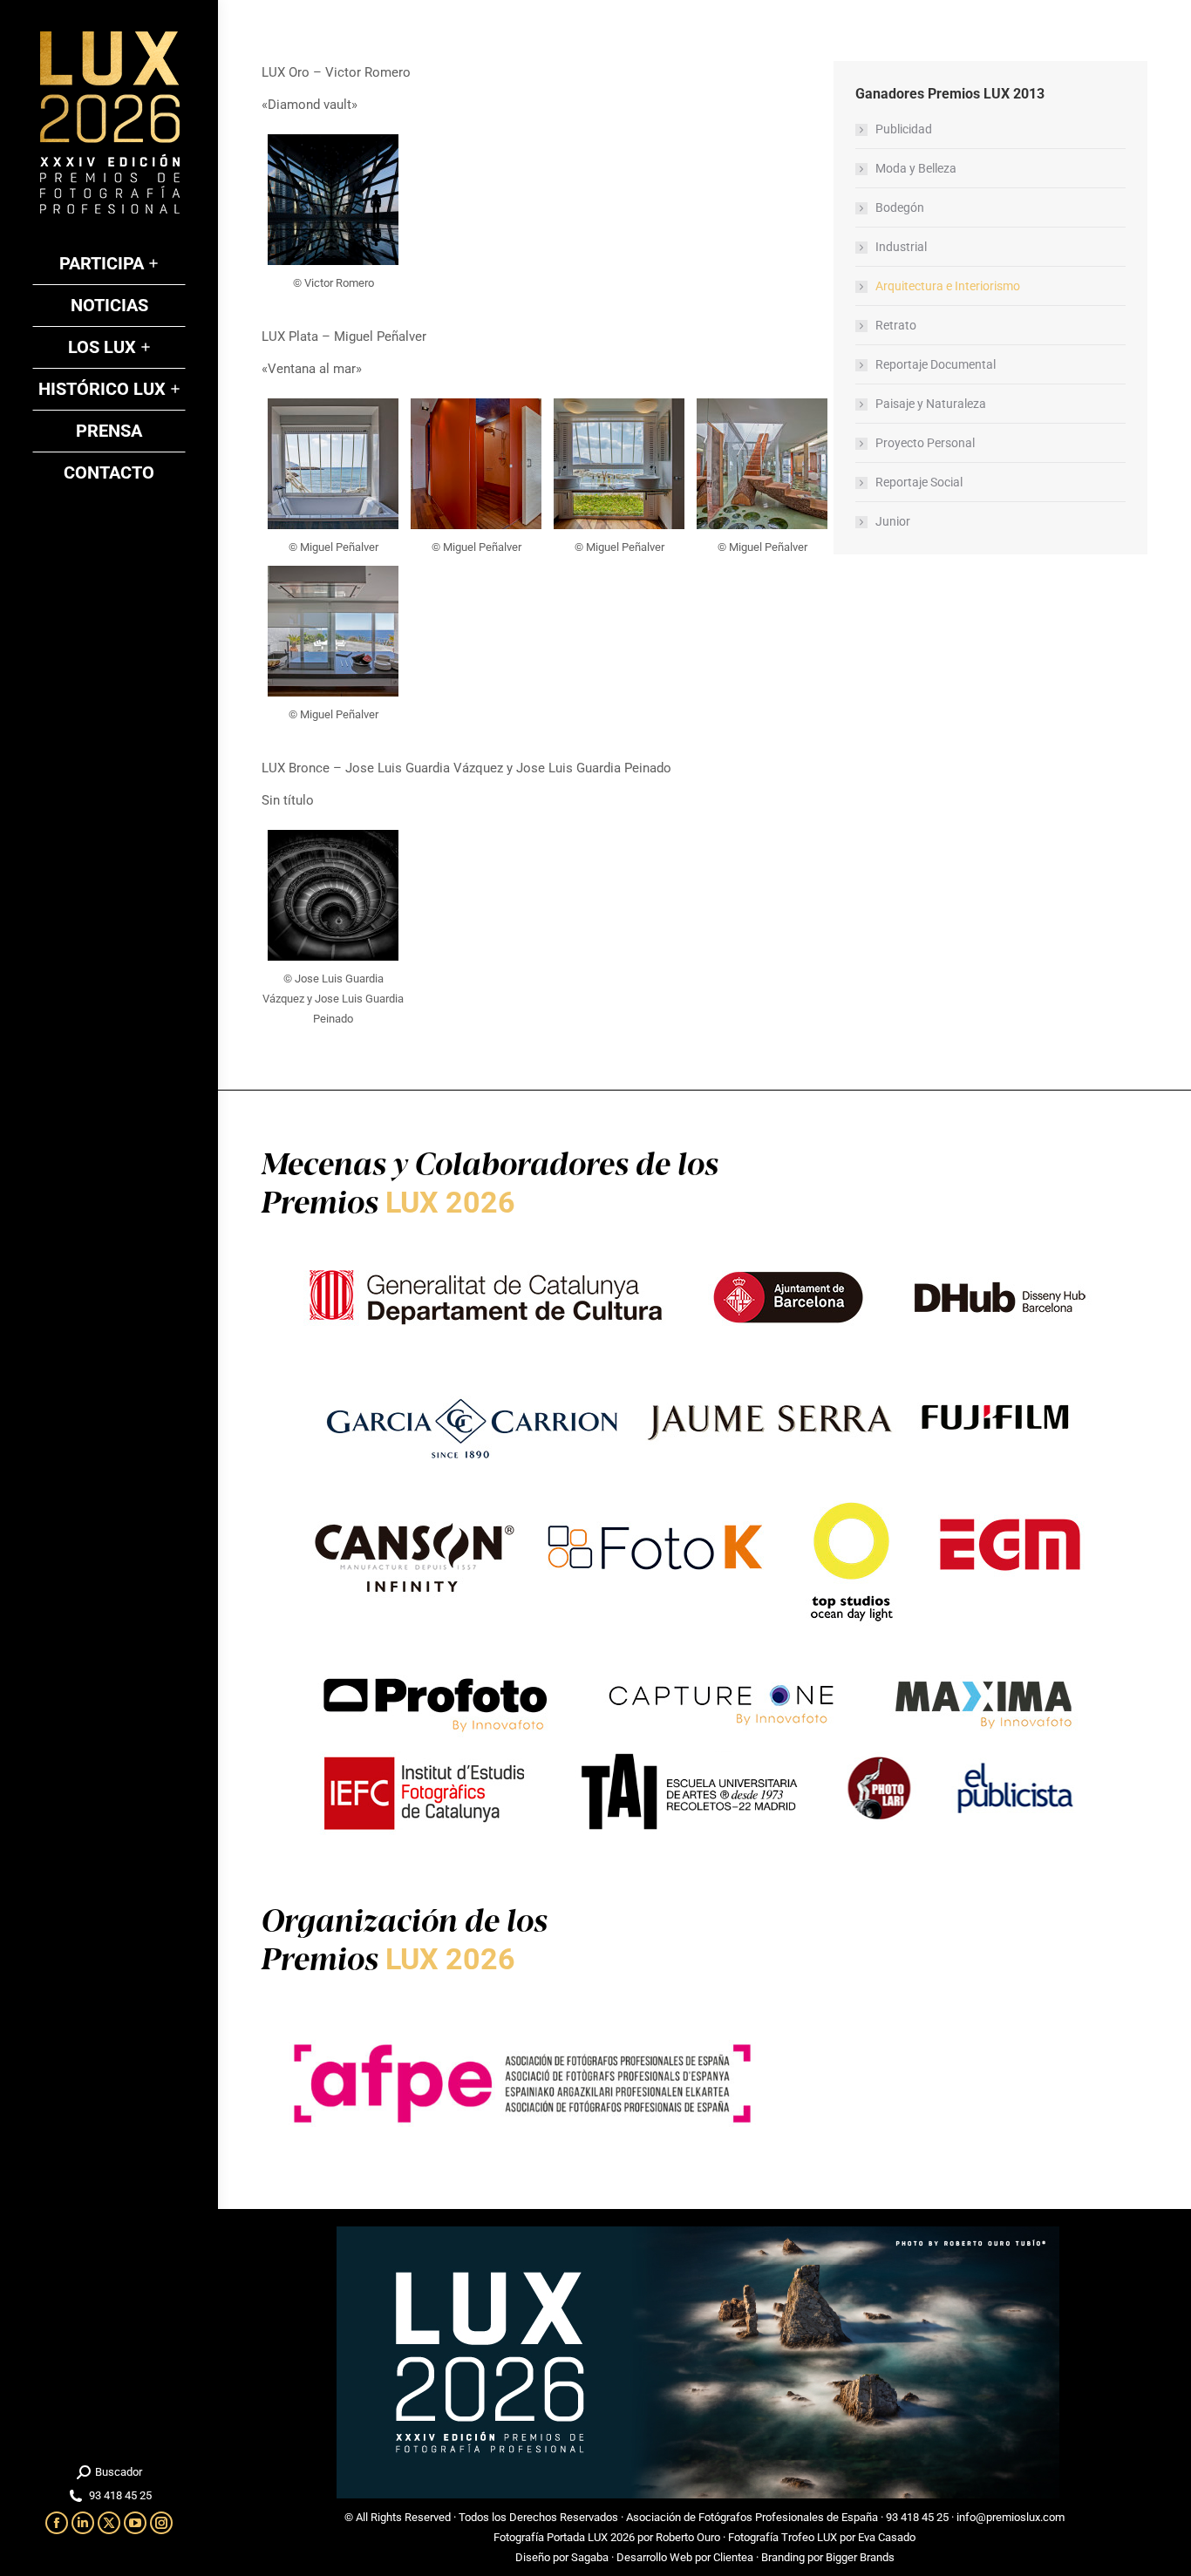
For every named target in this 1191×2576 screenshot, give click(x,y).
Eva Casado (887, 2537)
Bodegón (900, 207)
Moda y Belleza (916, 168)
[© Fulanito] (333, 200)
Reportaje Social (919, 482)
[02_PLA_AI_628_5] (333, 631)
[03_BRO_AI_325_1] (333, 895)
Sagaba (590, 2557)
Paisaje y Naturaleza (931, 404)
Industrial (901, 247)
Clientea (733, 2557)
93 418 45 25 (917, 2517)
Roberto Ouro (688, 2537)
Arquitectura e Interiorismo (948, 286)
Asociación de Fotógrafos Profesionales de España (752, 2517)
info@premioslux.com (1011, 2517)
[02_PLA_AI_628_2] (476, 464)
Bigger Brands (860, 2557)
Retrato (896, 325)
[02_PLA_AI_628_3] (619, 464)
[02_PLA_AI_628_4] (762, 464)
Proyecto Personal (925, 443)
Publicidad (904, 129)
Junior (893, 521)
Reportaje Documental (936, 364)
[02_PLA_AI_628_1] (333, 464)
